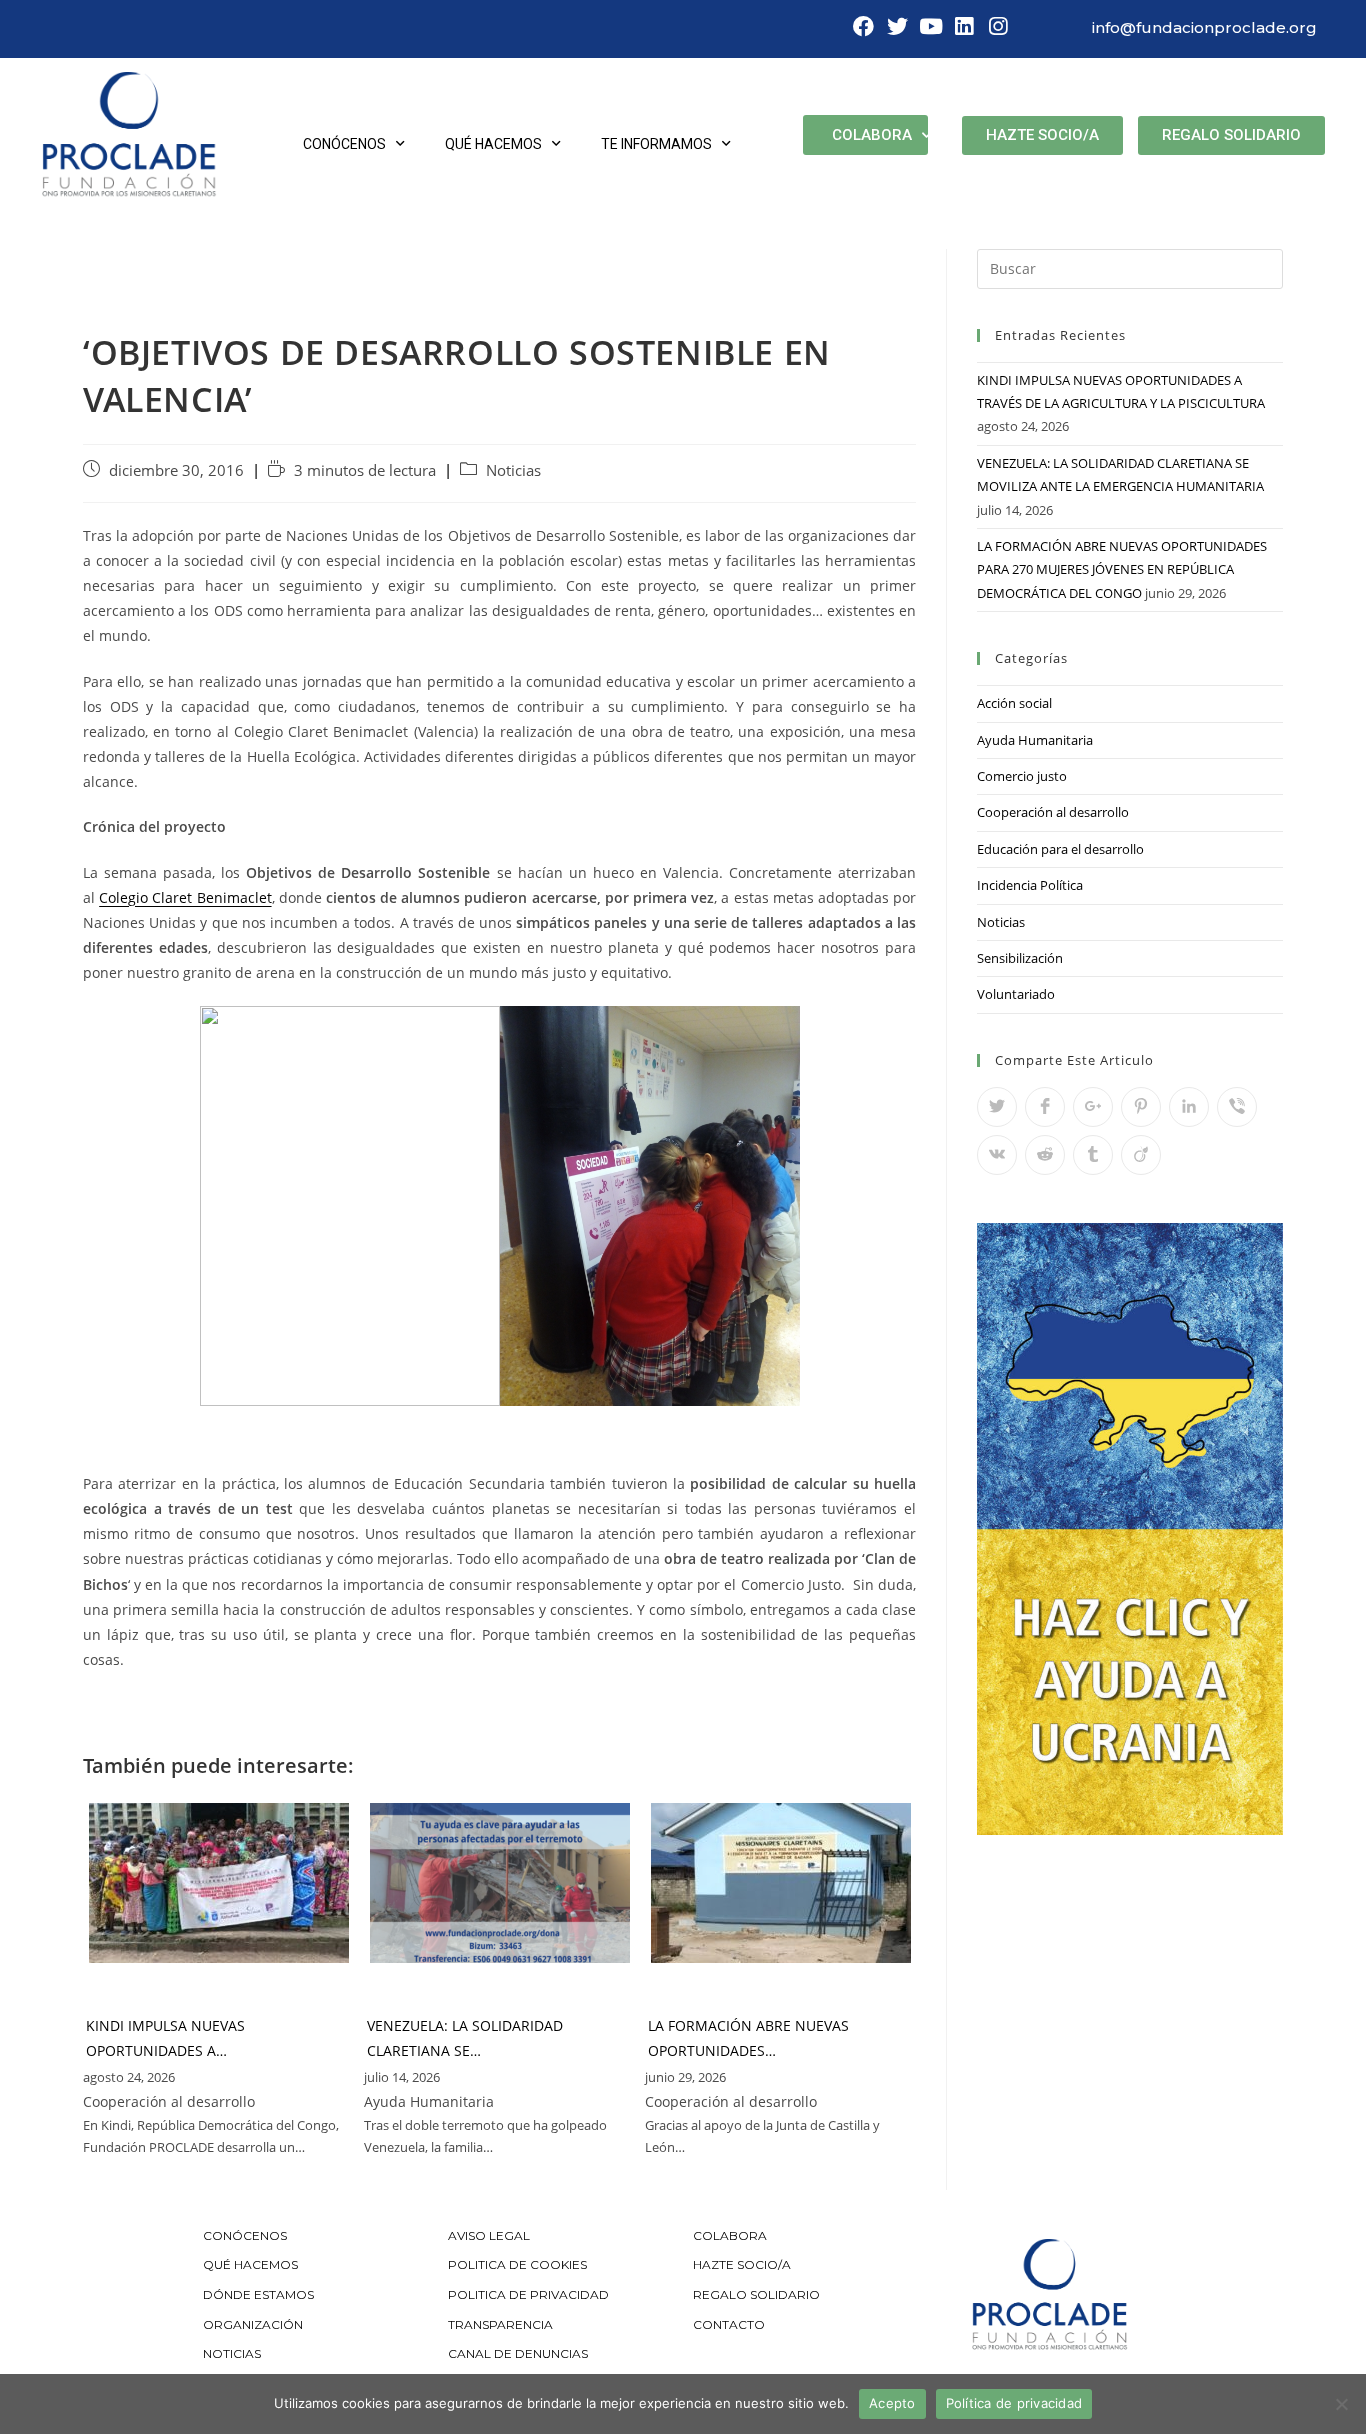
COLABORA (730, 2235)
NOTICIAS (232, 2353)
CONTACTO (729, 2324)
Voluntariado (1016, 994)
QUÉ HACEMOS (250, 2264)
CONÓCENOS (245, 2235)
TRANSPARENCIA (502, 2324)
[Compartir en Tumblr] (1093, 1155)
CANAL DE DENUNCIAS (518, 2353)
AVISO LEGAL (489, 2235)
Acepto (892, 2403)
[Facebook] (864, 27)
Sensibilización (1020, 958)
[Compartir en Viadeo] (1141, 1155)
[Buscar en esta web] (1130, 267)
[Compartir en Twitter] (997, 1107)
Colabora (872, 135)
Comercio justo (1022, 776)
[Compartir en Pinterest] (1141, 1107)
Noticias (513, 470)
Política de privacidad (1014, 2403)
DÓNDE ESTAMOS (258, 2294)
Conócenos (344, 144)
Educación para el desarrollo (1060, 849)
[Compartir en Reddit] (1045, 1155)
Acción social (1014, 703)
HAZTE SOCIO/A (742, 2264)
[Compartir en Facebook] (1045, 1107)
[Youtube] (931, 27)
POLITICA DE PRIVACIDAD (530, 2294)
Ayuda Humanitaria (1035, 740)
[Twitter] (897, 27)
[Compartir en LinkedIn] (1189, 1107)
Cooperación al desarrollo (1053, 812)
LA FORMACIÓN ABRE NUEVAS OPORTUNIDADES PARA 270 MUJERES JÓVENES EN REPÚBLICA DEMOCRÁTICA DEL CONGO (1122, 569)
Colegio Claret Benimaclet (185, 897)
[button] (1042, 135)
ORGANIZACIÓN (253, 2324)
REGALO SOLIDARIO (756, 2294)
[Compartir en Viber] (1237, 1107)
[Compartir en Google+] (1093, 1107)
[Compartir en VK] (997, 1155)
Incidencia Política (1030, 885)
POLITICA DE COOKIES (517, 2264)
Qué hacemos (493, 144)
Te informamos (656, 144)
